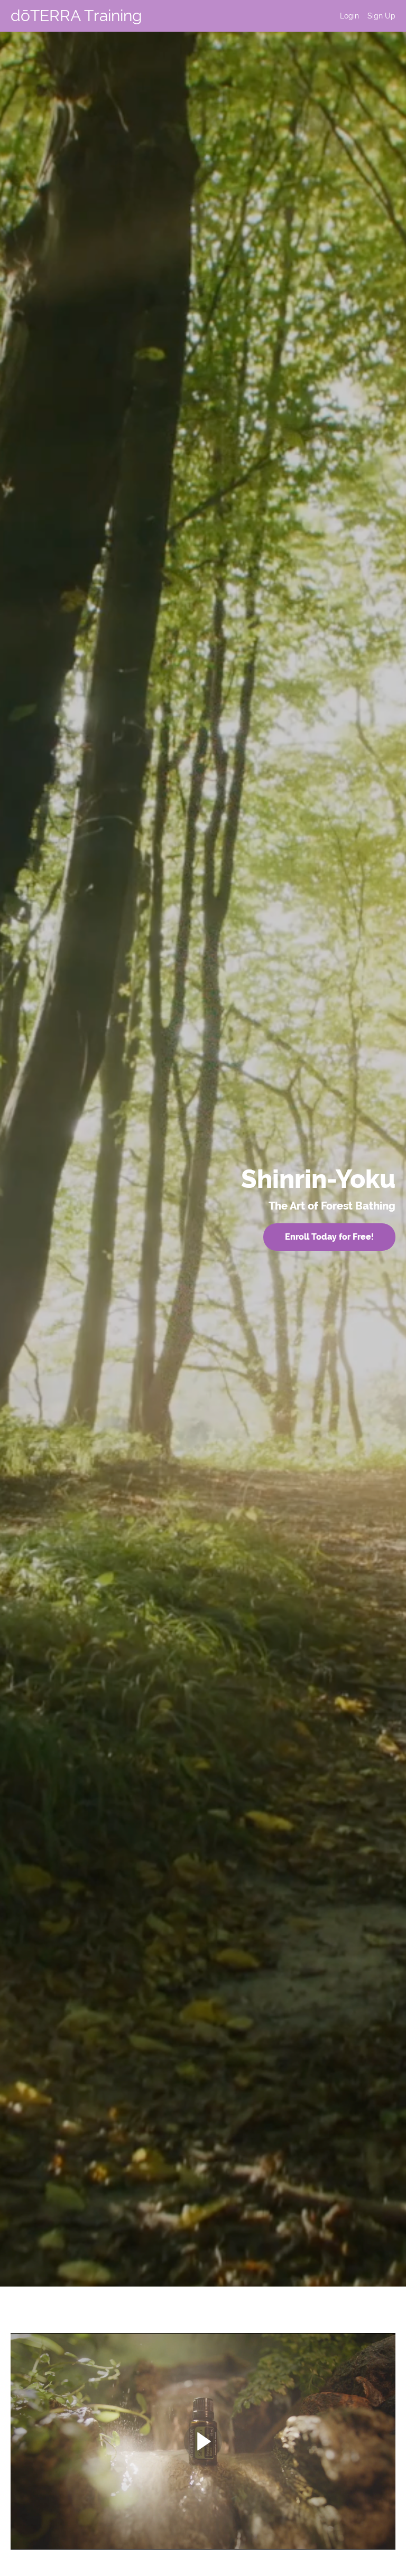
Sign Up (381, 16)
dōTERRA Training (76, 16)
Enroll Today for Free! (329, 1237)
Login (349, 16)
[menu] (363, 16)
